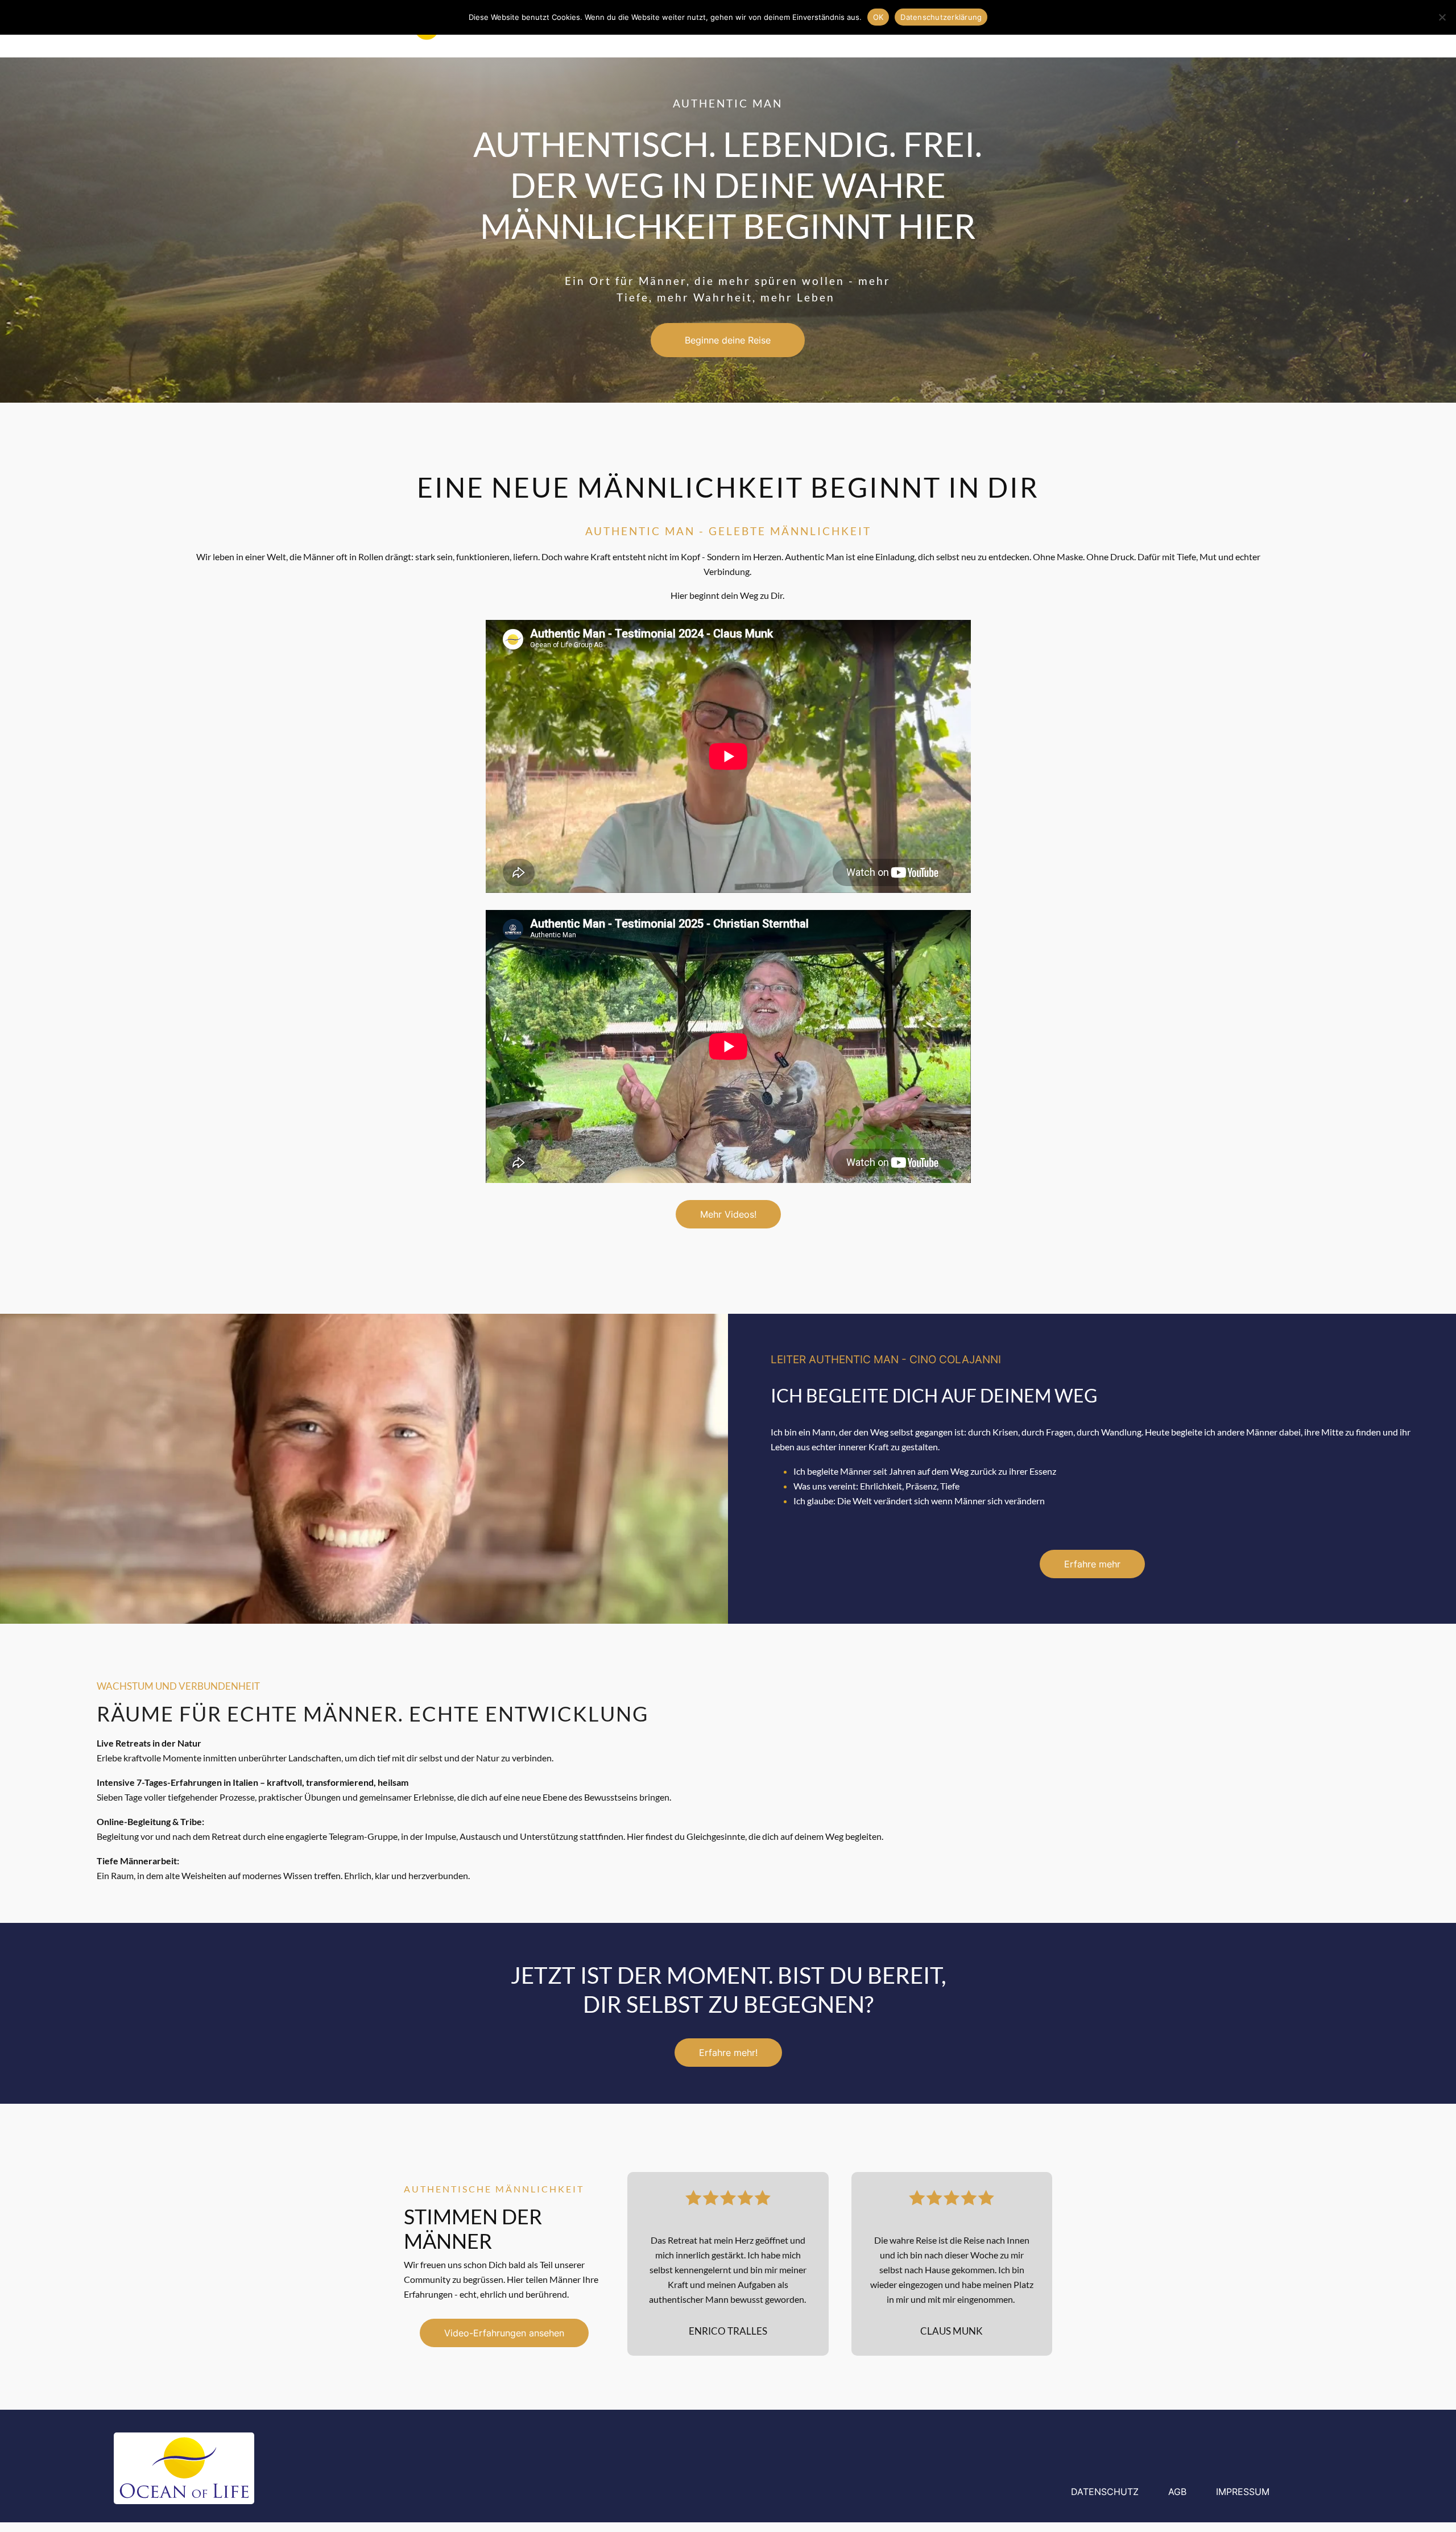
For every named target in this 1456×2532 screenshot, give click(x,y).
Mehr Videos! (728, 1214)
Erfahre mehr (1092, 1564)
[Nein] (1442, 17)
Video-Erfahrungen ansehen (504, 2333)
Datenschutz (1105, 2492)
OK (878, 17)
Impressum (1243, 2492)
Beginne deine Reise (728, 340)
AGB (1177, 2492)
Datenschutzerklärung (941, 17)
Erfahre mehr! (728, 2053)
